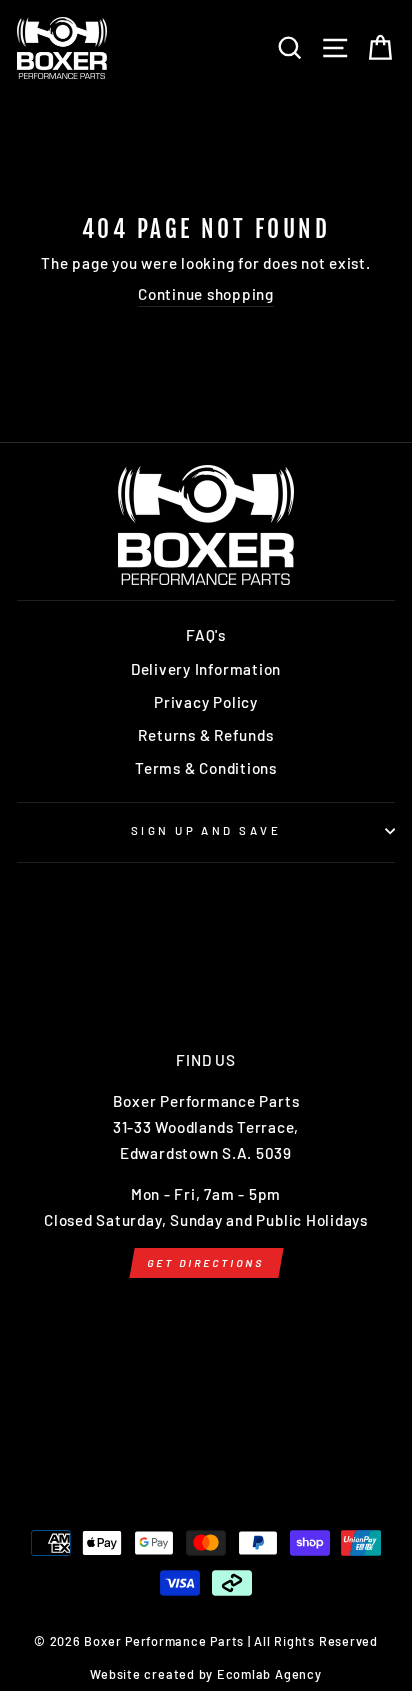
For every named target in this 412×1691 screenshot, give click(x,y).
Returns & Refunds (205, 735)
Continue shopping (206, 294)
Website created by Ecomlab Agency (205, 1674)
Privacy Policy (206, 702)
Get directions (205, 1263)
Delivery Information (206, 669)
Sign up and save (206, 830)
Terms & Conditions (206, 768)
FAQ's (206, 635)
